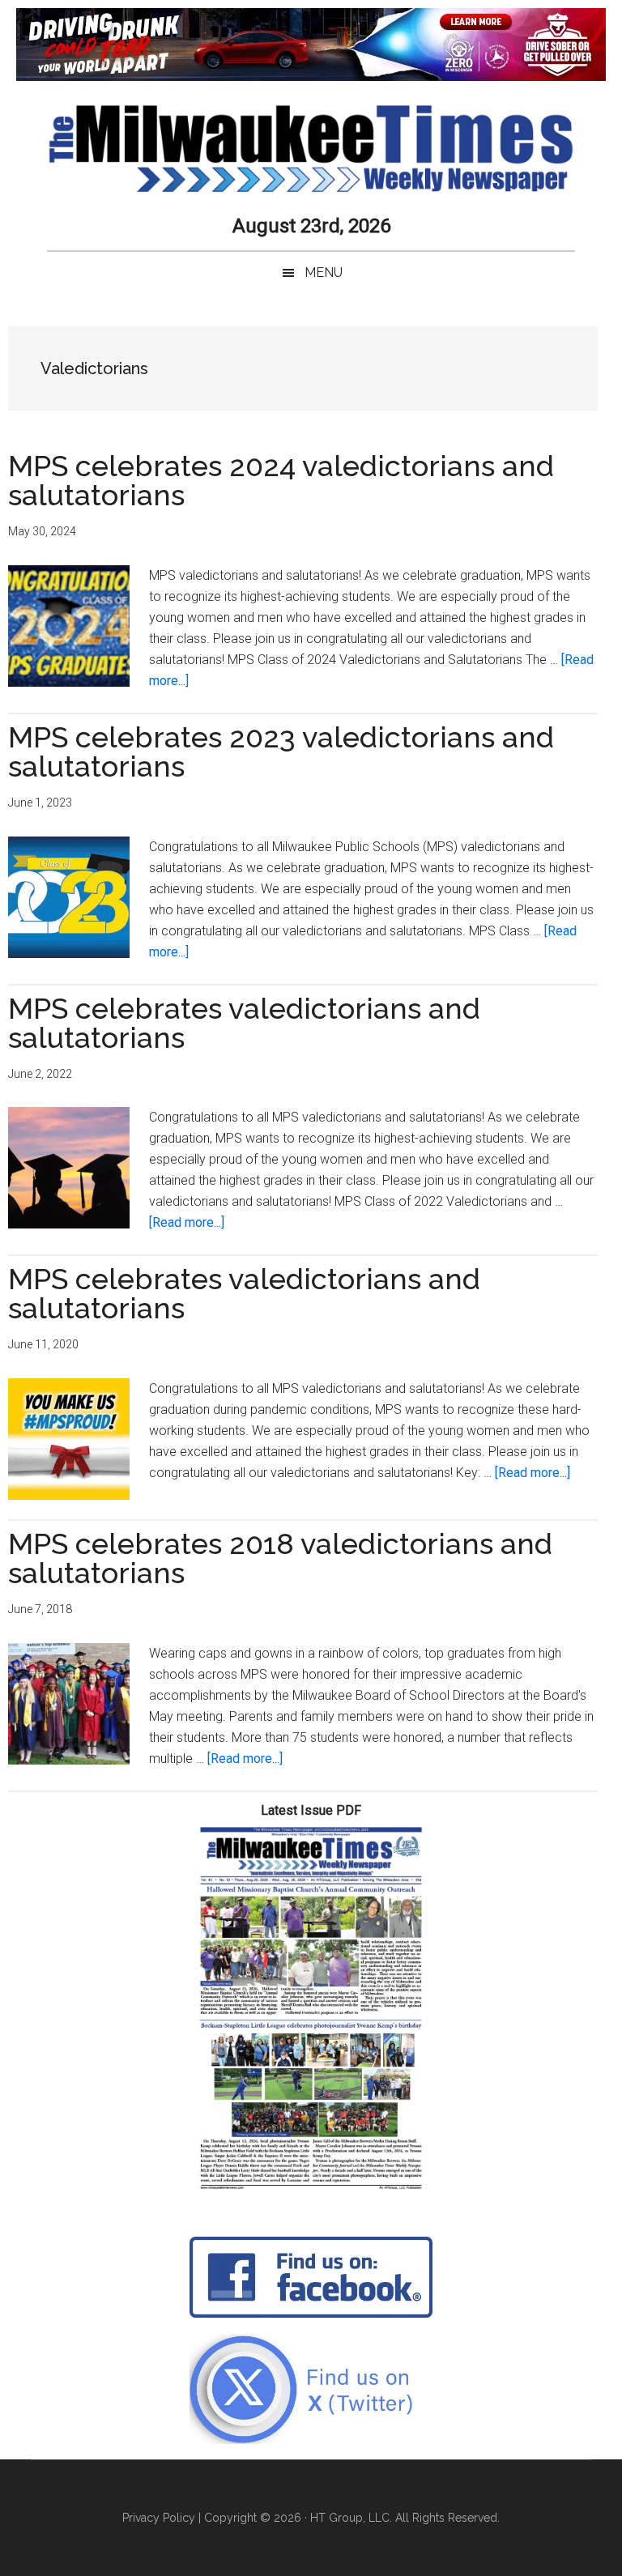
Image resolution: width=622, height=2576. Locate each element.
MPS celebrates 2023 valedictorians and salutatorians (281, 752)
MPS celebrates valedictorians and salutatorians (244, 1023)
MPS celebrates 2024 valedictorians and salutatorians (281, 480)
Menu (324, 273)
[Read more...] (187, 1222)
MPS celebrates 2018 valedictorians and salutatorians (280, 1558)
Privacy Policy (159, 2518)
